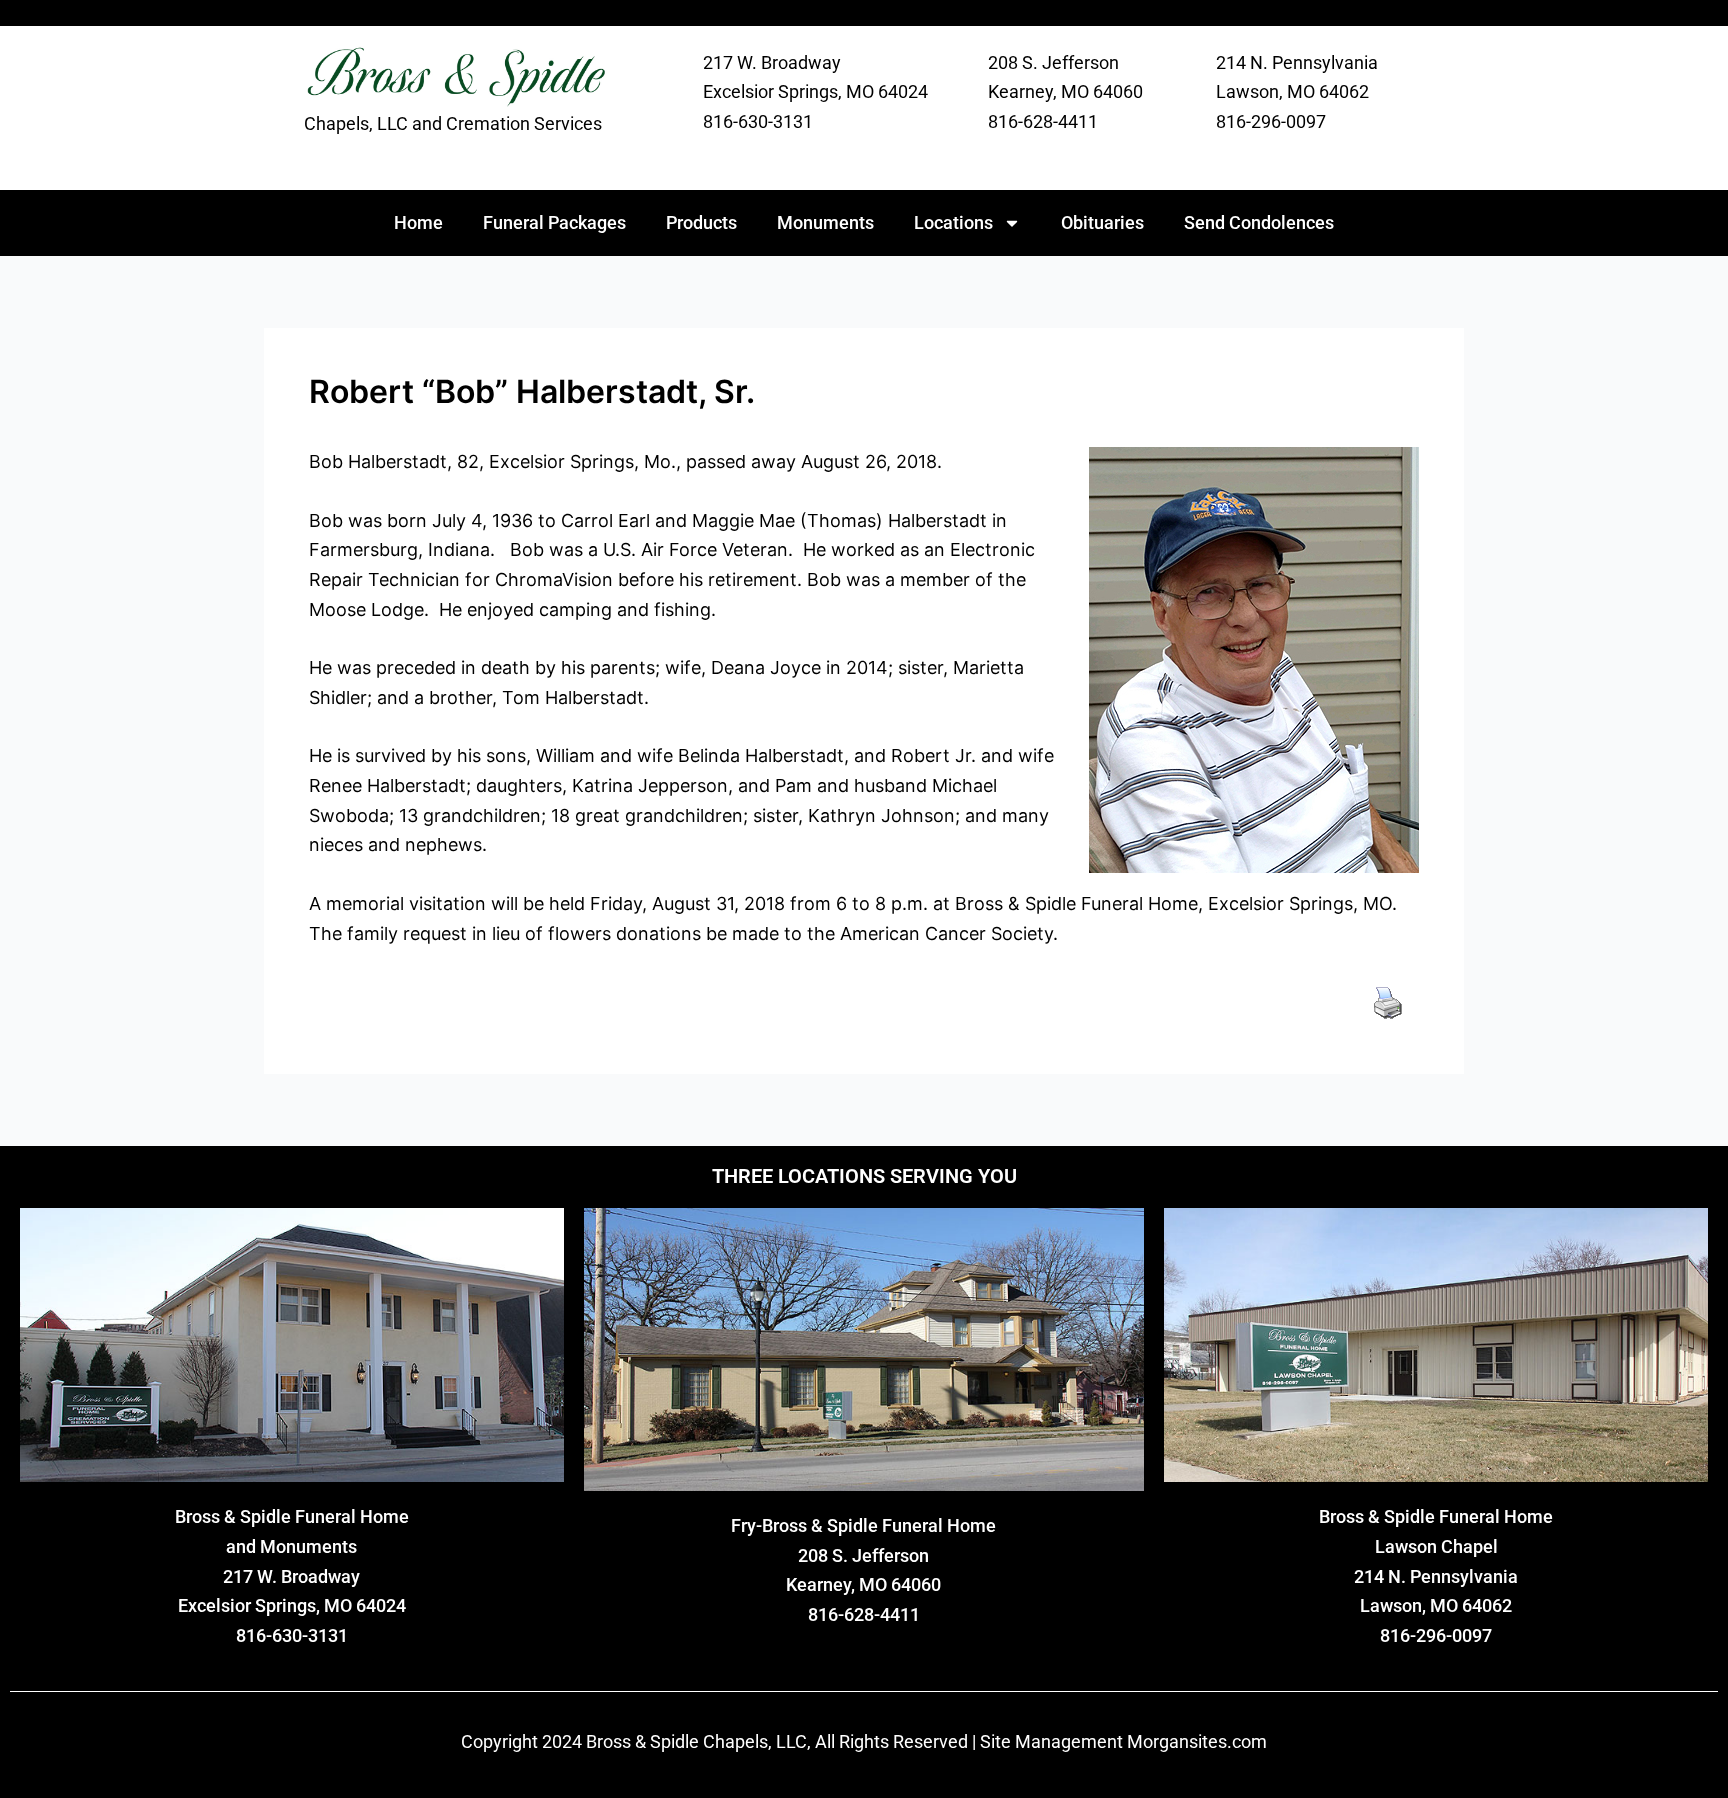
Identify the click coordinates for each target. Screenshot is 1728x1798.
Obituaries (1102, 222)
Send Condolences (1259, 222)
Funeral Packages (554, 222)
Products (701, 222)
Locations (953, 222)
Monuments (825, 222)
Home (418, 222)
